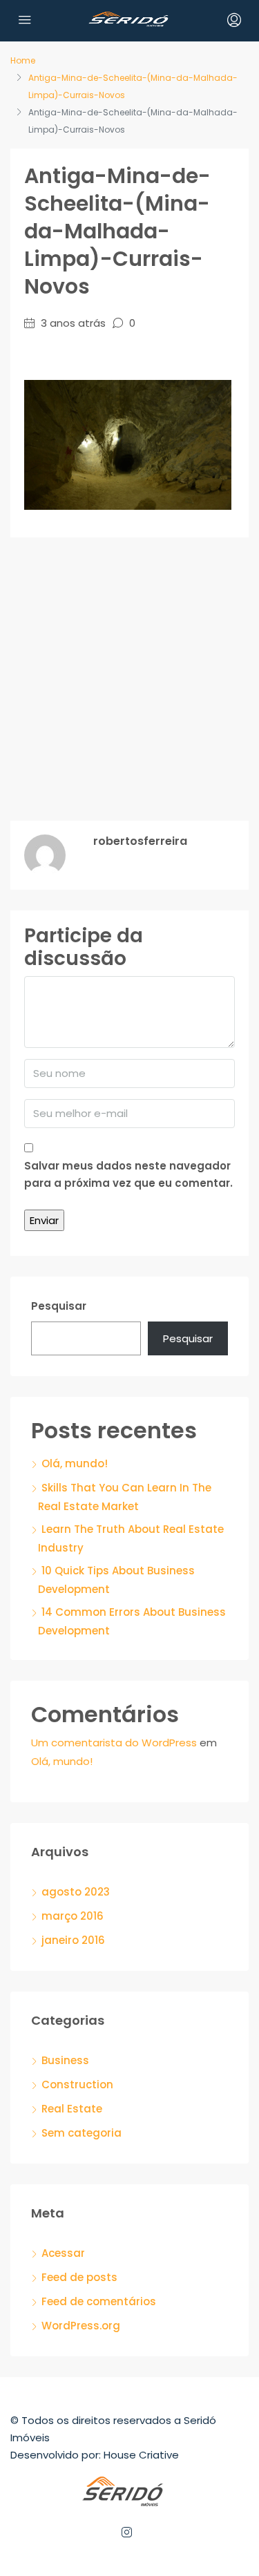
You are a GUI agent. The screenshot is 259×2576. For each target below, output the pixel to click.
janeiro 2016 (73, 1940)
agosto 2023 (76, 1892)
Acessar (63, 2253)
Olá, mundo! (75, 1463)
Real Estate (72, 2109)
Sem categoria (81, 2133)
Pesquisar (59, 1306)
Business (65, 2060)
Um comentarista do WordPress (114, 1743)
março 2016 (73, 1916)
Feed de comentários (99, 2301)
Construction (77, 2084)
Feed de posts (79, 2277)
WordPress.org (81, 2326)
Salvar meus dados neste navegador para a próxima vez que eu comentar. (128, 1174)
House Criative (141, 2455)
